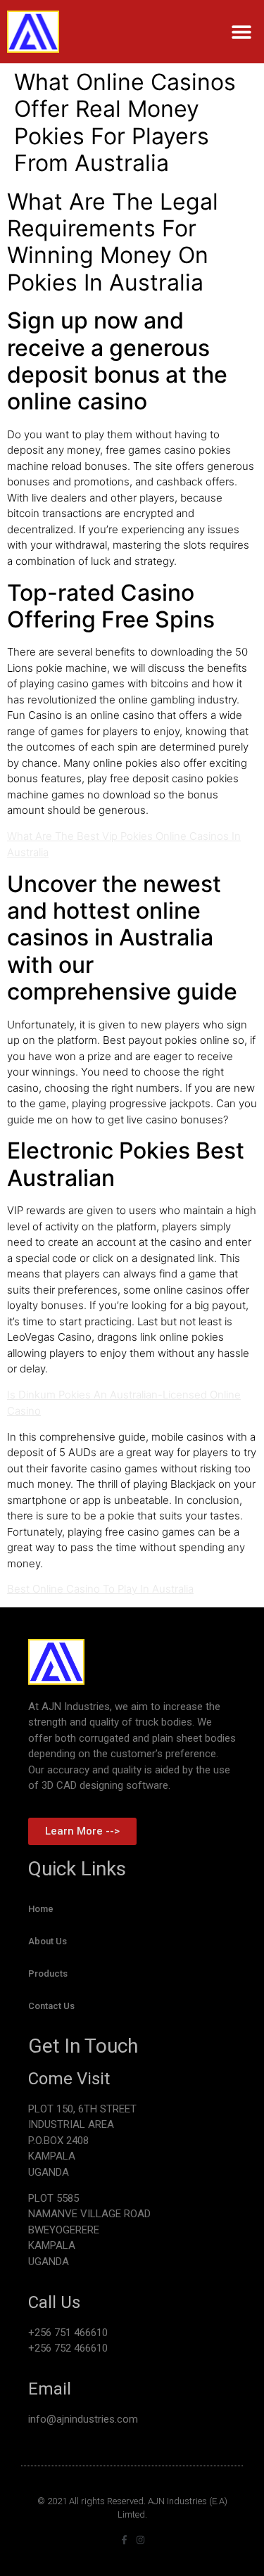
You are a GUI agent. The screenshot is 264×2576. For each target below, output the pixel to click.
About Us (48, 1941)
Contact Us (51, 2006)
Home (41, 1909)
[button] (241, 32)
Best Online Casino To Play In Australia (100, 1589)
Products (48, 1974)
